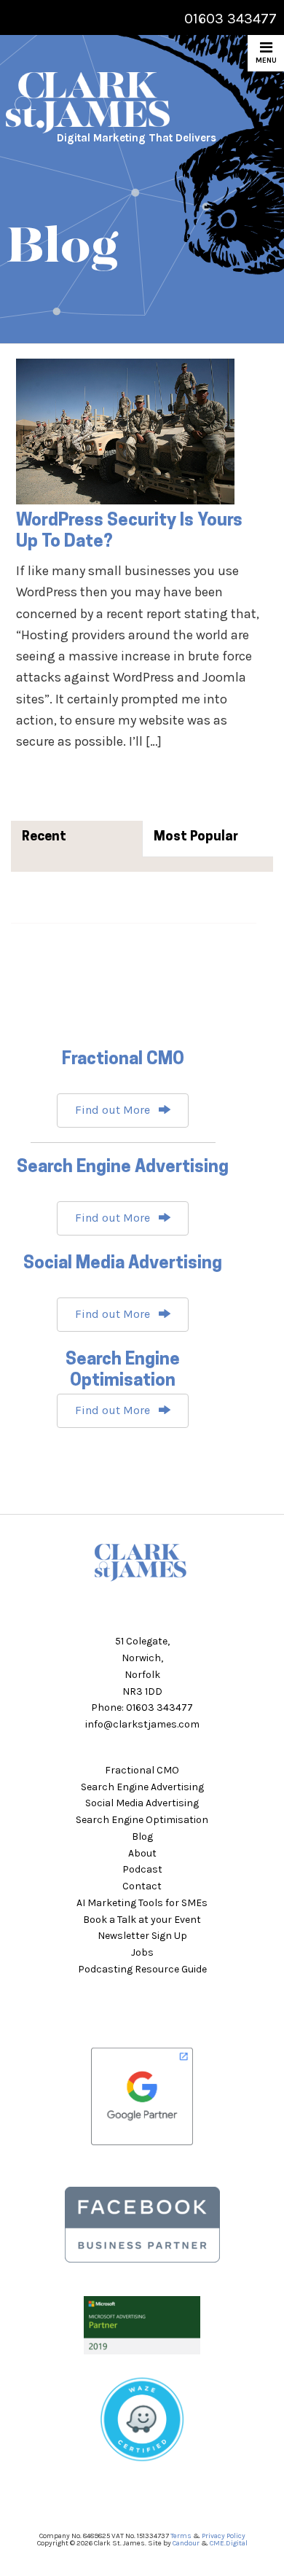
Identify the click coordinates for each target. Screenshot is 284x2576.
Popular (214, 838)
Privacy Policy (224, 2536)
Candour (186, 2543)
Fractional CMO (142, 1770)
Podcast (142, 1869)
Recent (44, 838)
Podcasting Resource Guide (142, 1969)
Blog (142, 1837)
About (142, 1853)
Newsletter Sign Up (142, 1936)
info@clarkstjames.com (142, 1724)
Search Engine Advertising (142, 1787)
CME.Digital (229, 2543)
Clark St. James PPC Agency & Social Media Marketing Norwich (115, 103)
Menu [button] (266, 61)
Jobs (142, 1952)
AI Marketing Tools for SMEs (142, 1903)
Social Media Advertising (142, 1803)
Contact (142, 1886)
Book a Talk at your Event (142, 1920)
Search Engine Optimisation (142, 1820)
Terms (181, 2536)
